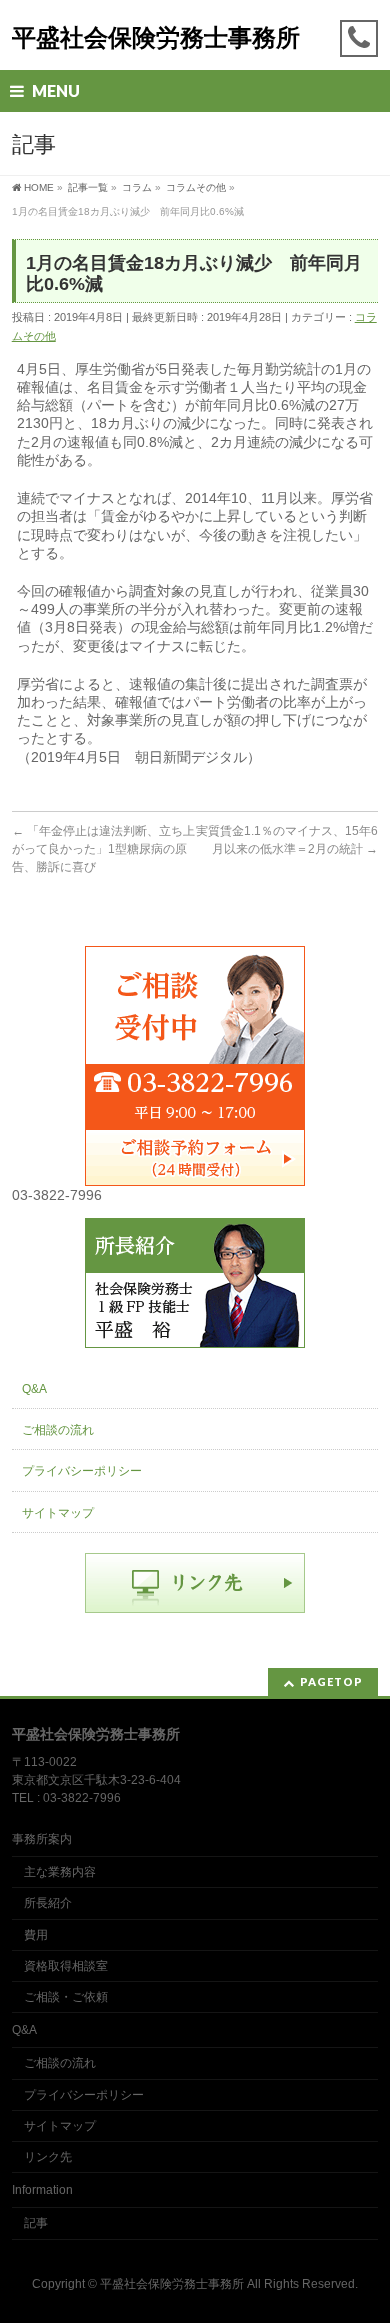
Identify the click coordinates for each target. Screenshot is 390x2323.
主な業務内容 (60, 1872)
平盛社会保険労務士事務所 (156, 37)
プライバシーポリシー (82, 1471)
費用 (36, 1935)
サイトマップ (58, 1513)
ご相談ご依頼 (195, 1156)
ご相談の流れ (58, 1430)
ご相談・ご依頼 (66, 1997)
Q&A (34, 1389)
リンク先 (48, 2157)
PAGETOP (331, 1681)
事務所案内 (42, 1839)
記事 (36, 2223)
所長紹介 (48, 1903)
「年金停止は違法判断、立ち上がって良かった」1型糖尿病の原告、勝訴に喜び (103, 849)
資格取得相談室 (66, 1966)
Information (42, 2190)
